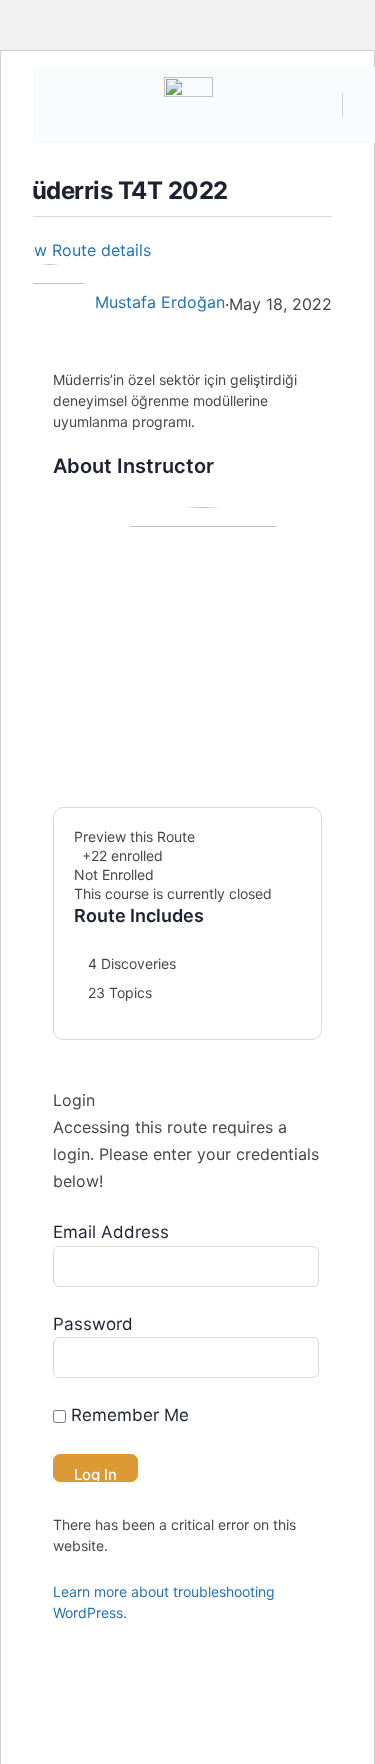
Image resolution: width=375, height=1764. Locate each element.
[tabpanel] (187, 388)
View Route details (83, 250)
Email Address (111, 1232)
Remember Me (127, 1415)
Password (93, 1324)
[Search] (317, 105)
